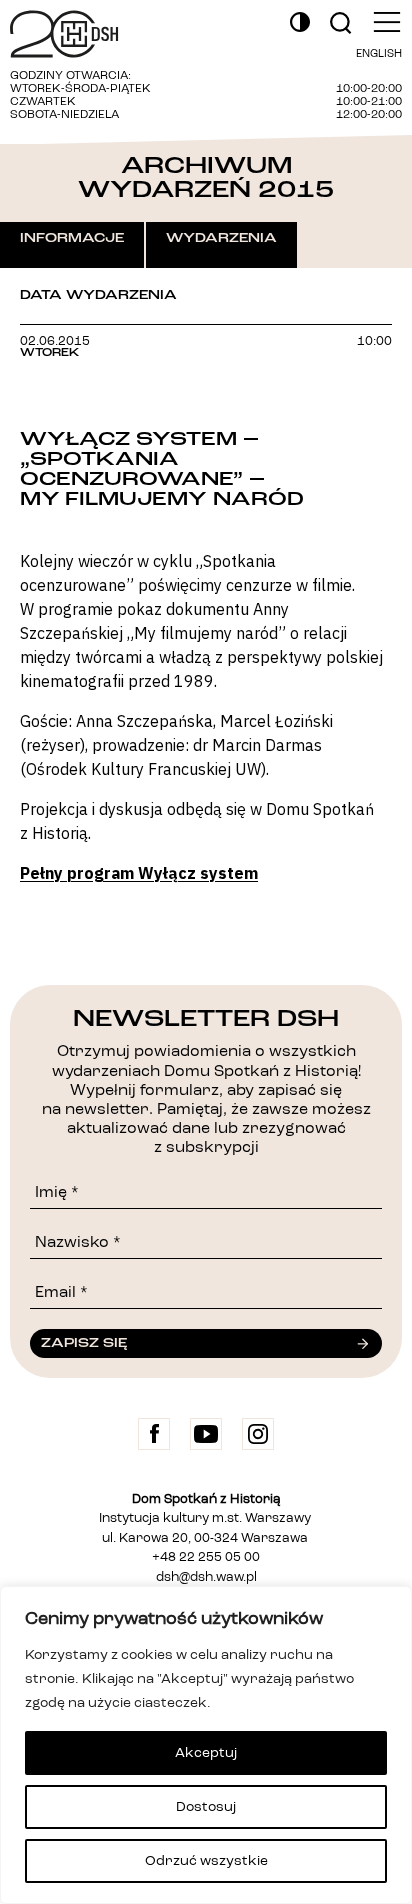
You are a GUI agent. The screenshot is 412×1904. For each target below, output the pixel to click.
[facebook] (154, 1434)
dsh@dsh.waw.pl (206, 1577)
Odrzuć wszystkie (206, 1861)
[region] (206, 1745)
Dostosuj (206, 1807)
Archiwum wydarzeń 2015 (206, 177)
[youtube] (206, 1434)
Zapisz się (84, 1343)
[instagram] (258, 1434)
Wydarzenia (221, 238)
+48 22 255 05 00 (206, 1557)
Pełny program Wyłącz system (139, 873)
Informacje (72, 238)
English (379, 54)
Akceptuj (206, 1753)
